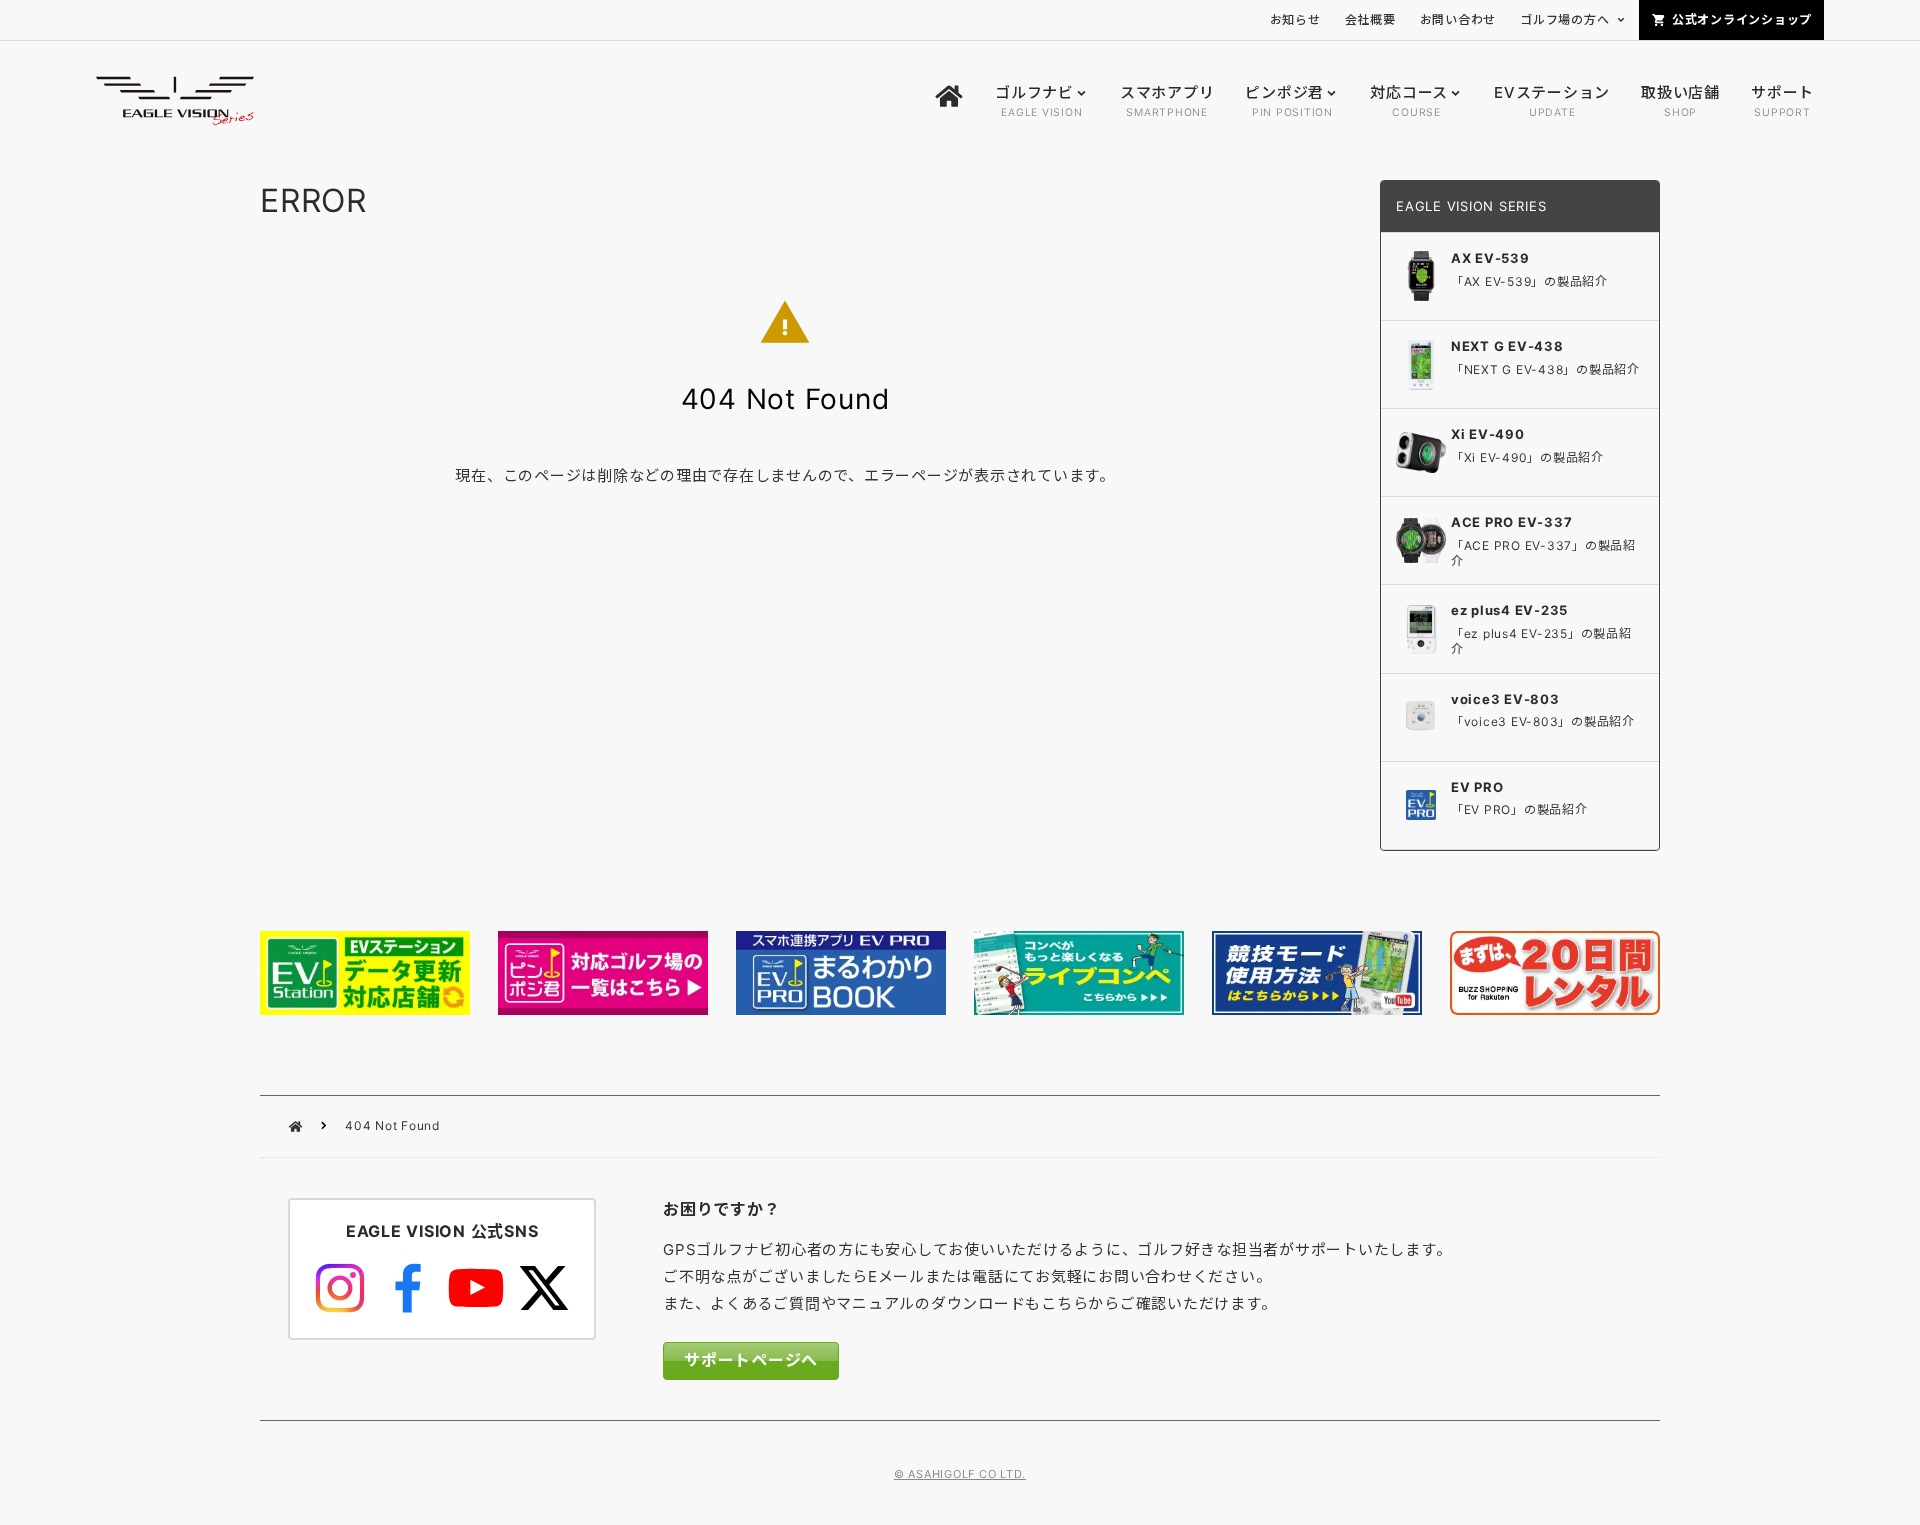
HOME (295, 1126)
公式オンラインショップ (1742, 19)
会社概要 (1370, 19)
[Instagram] (340, 1288)
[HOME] (949, 101)
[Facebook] (408, 1288)
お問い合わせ (1458, 19)
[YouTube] (476, 1288)
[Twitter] (544, 1288)
